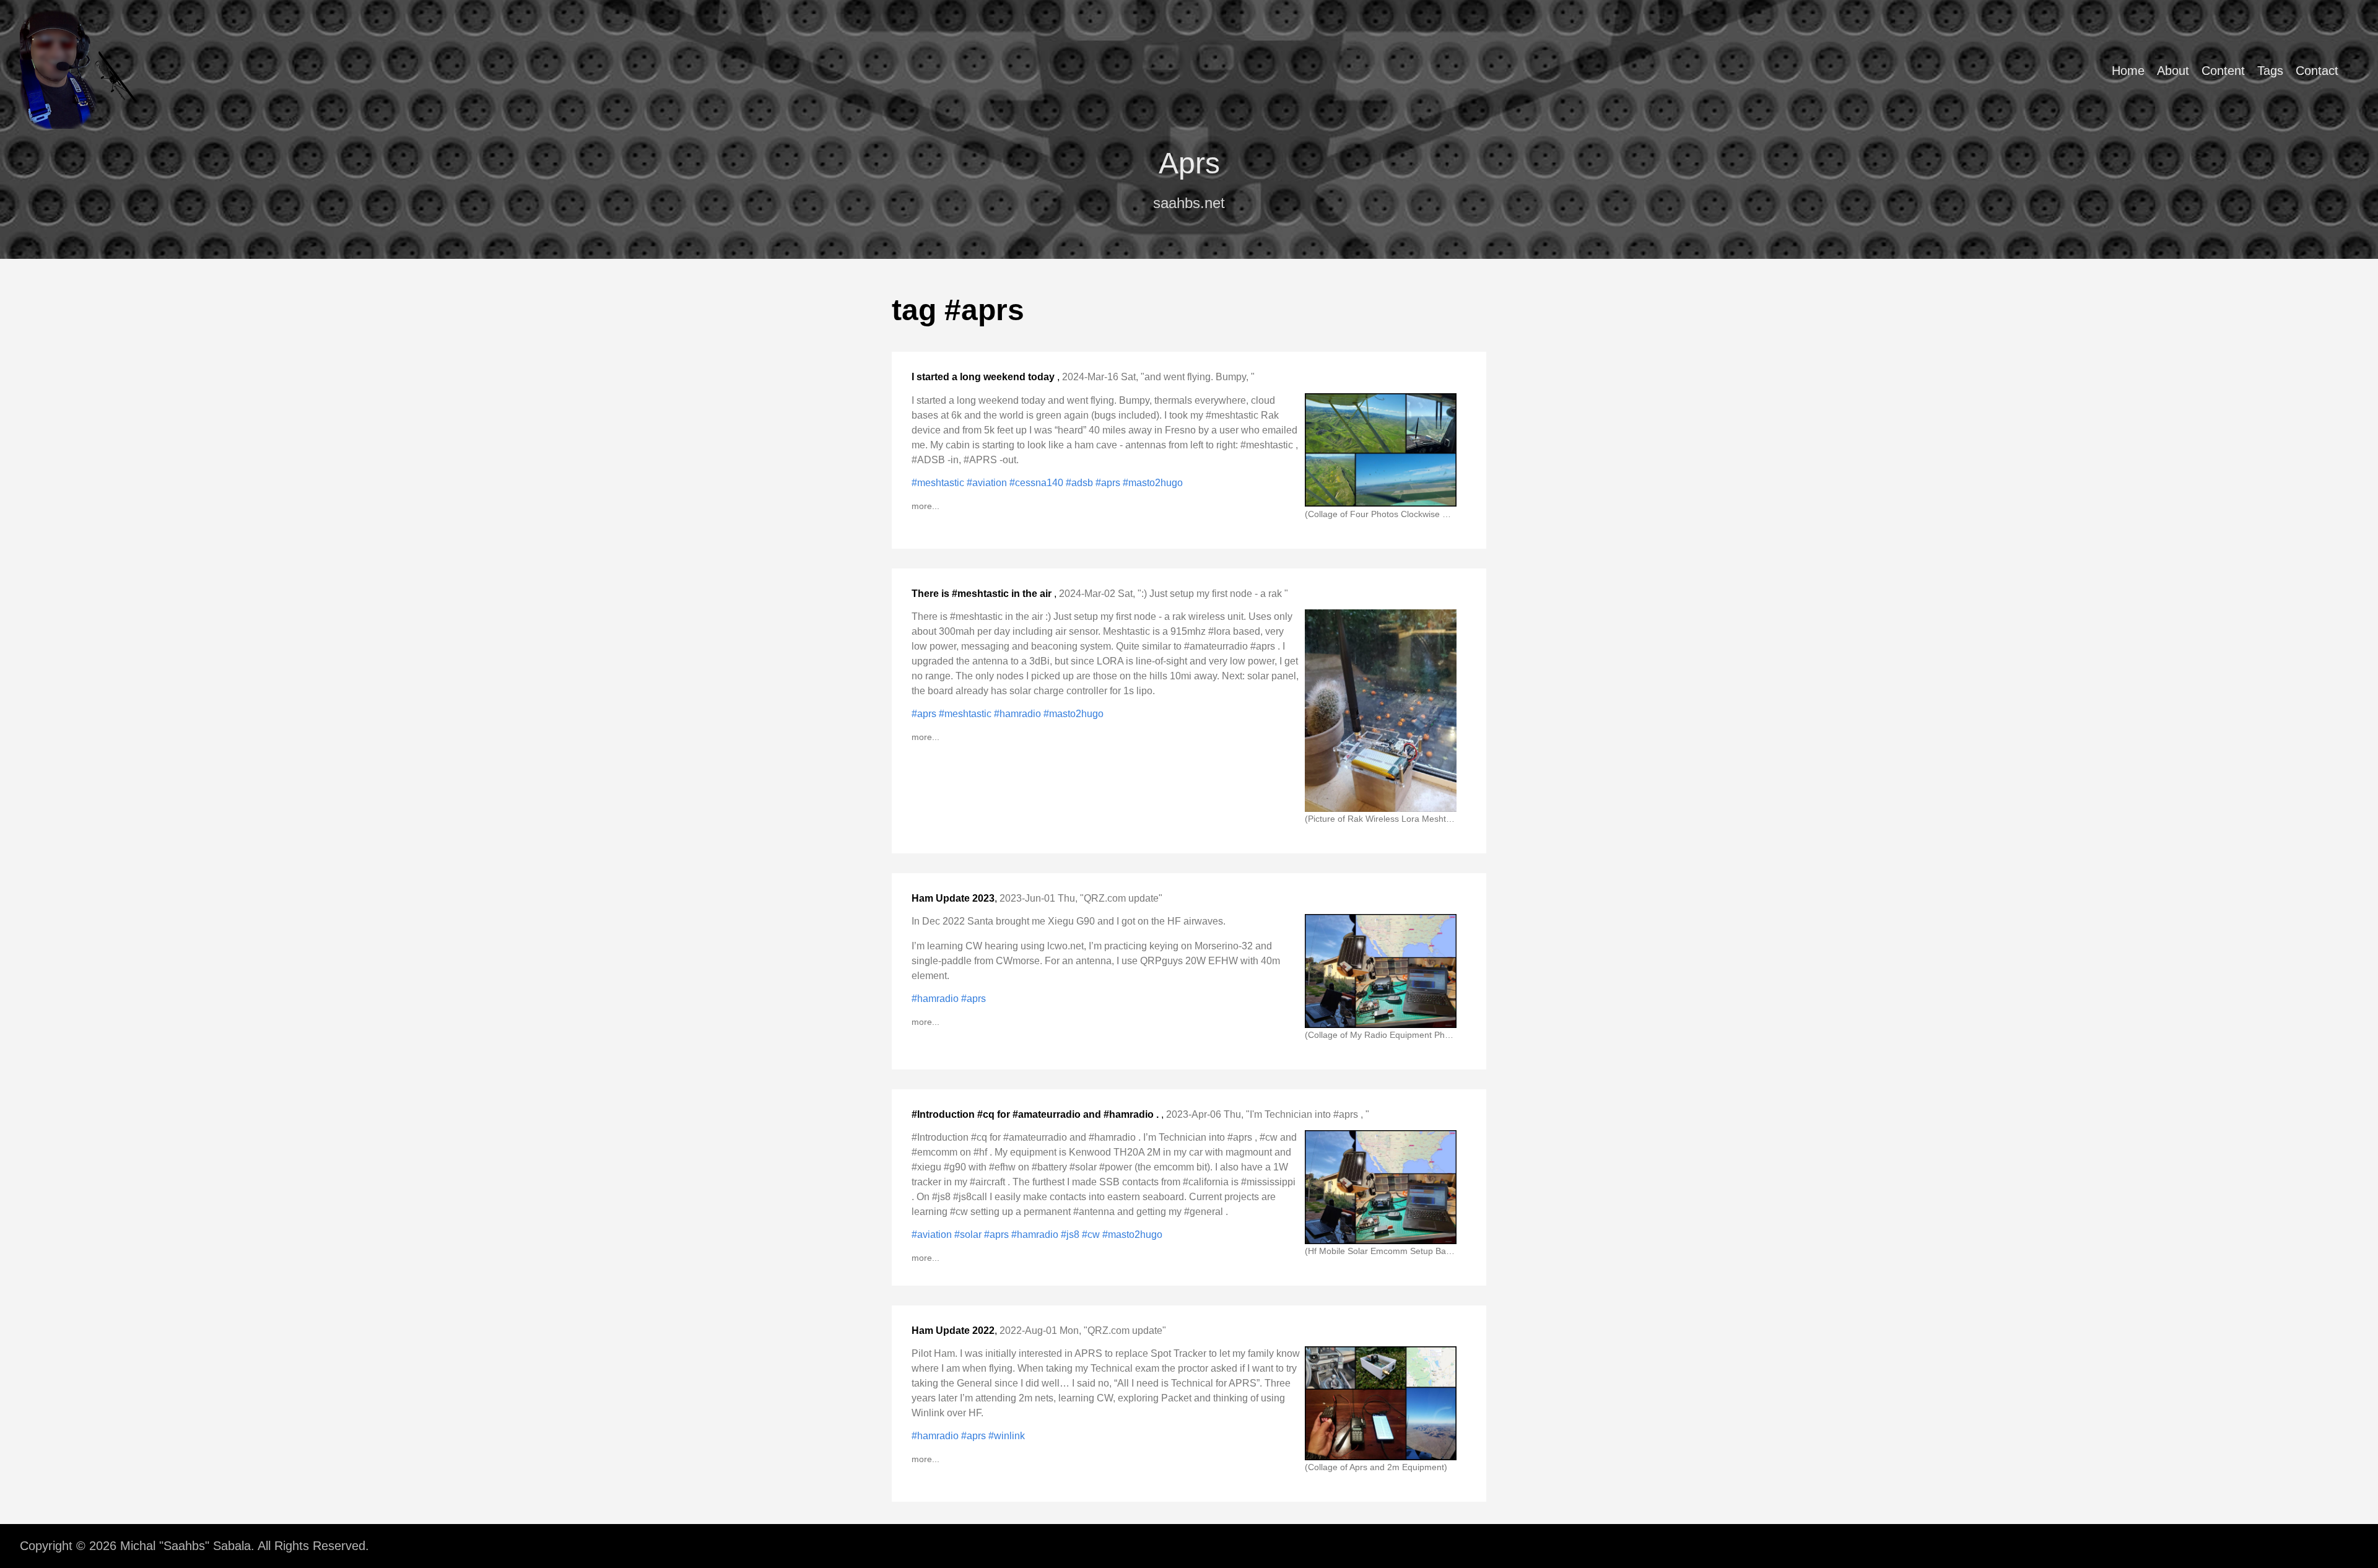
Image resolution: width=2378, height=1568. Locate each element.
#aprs (1109, 483)
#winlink (1007, 1436)
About (2173, 71)
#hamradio (1019, 714)
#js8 (1071, 1235)
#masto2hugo (1153, 483)
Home (2128, 71)
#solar (969, 1235)
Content (2223, 71)
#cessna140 (1038, 483)
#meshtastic (939, 483)
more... (926, 506)
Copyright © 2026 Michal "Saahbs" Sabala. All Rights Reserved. (194, 1546)
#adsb (1081, 483)
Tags (2270, 71)
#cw (1092, 1235)
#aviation (988, 483)
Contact (2317, 71)
